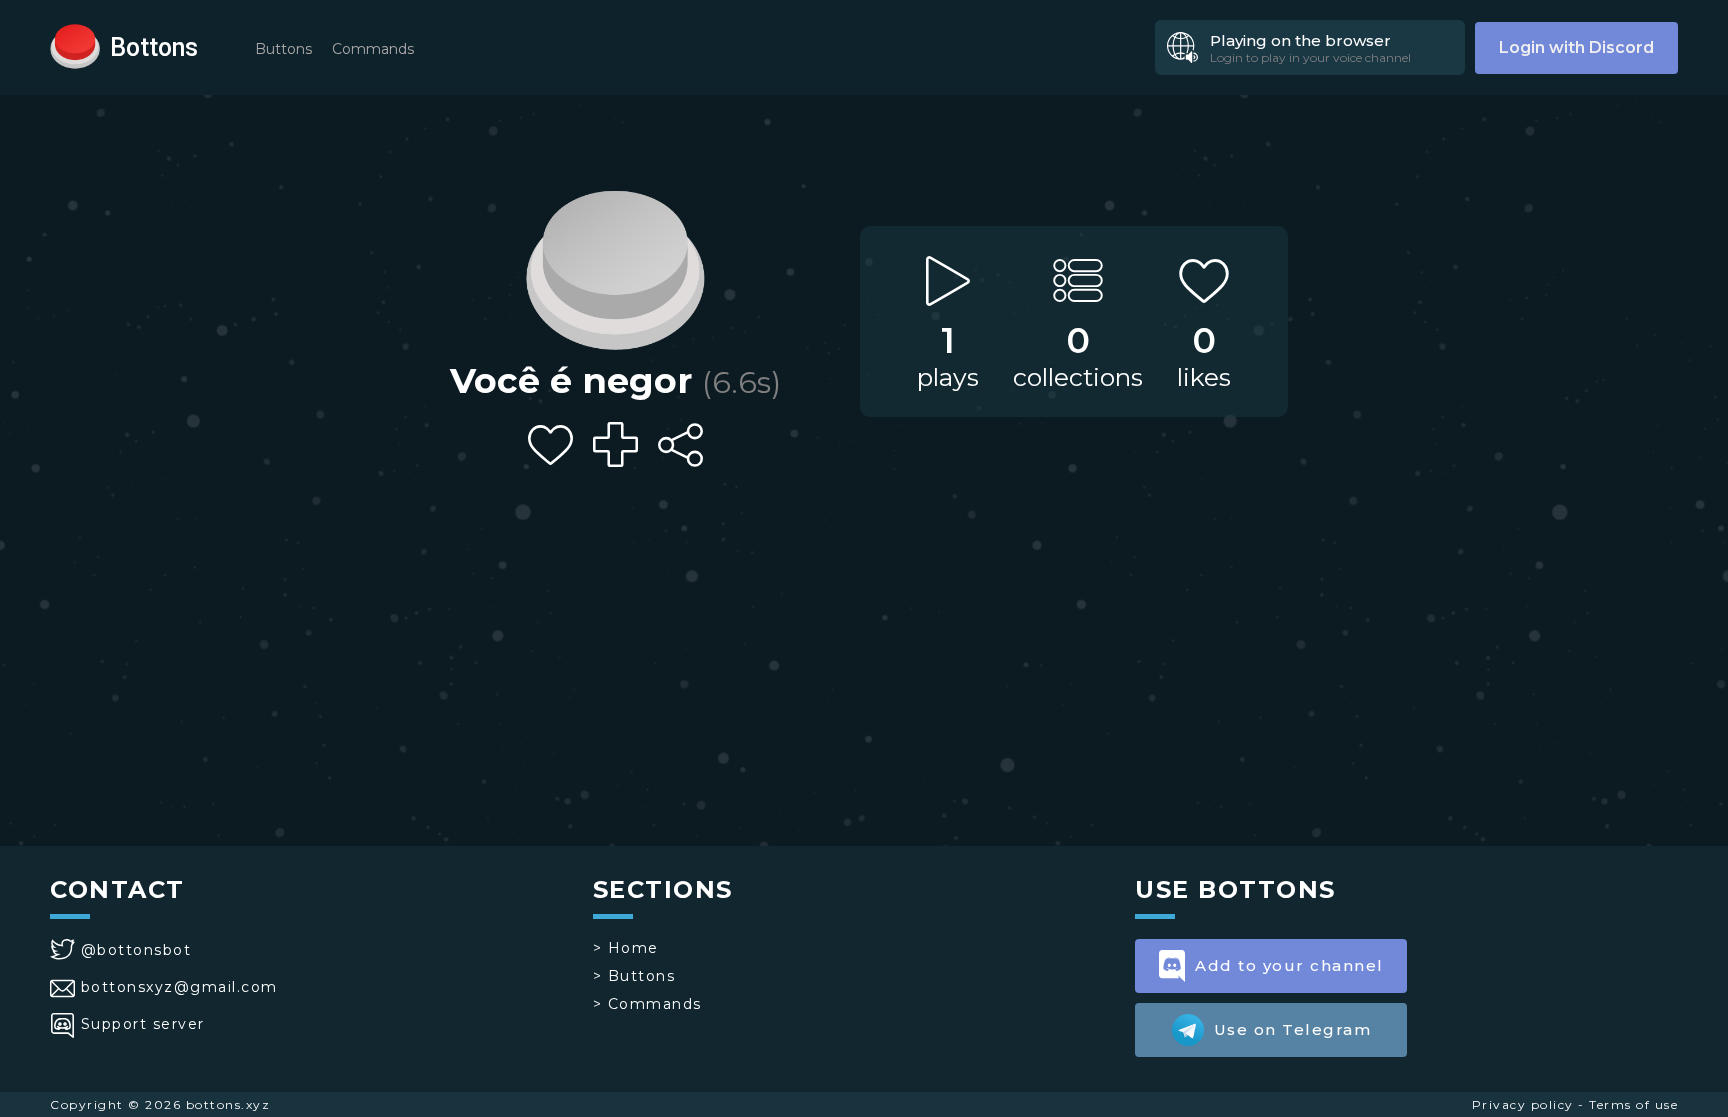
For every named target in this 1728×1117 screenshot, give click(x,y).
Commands (373, 49)
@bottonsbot (136, 950)
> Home (626, 948)
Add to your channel (1289, 965)
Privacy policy (1523, 1104)
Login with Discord (1576, 47)
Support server (143, 1024)
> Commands (647, 1004)
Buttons (283, 49)
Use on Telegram (1293, 1029)
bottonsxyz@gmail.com (179, 987)
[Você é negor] (615, 265)
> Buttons (634, 976)
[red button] (75, 45)
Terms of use (1633, 1104)
